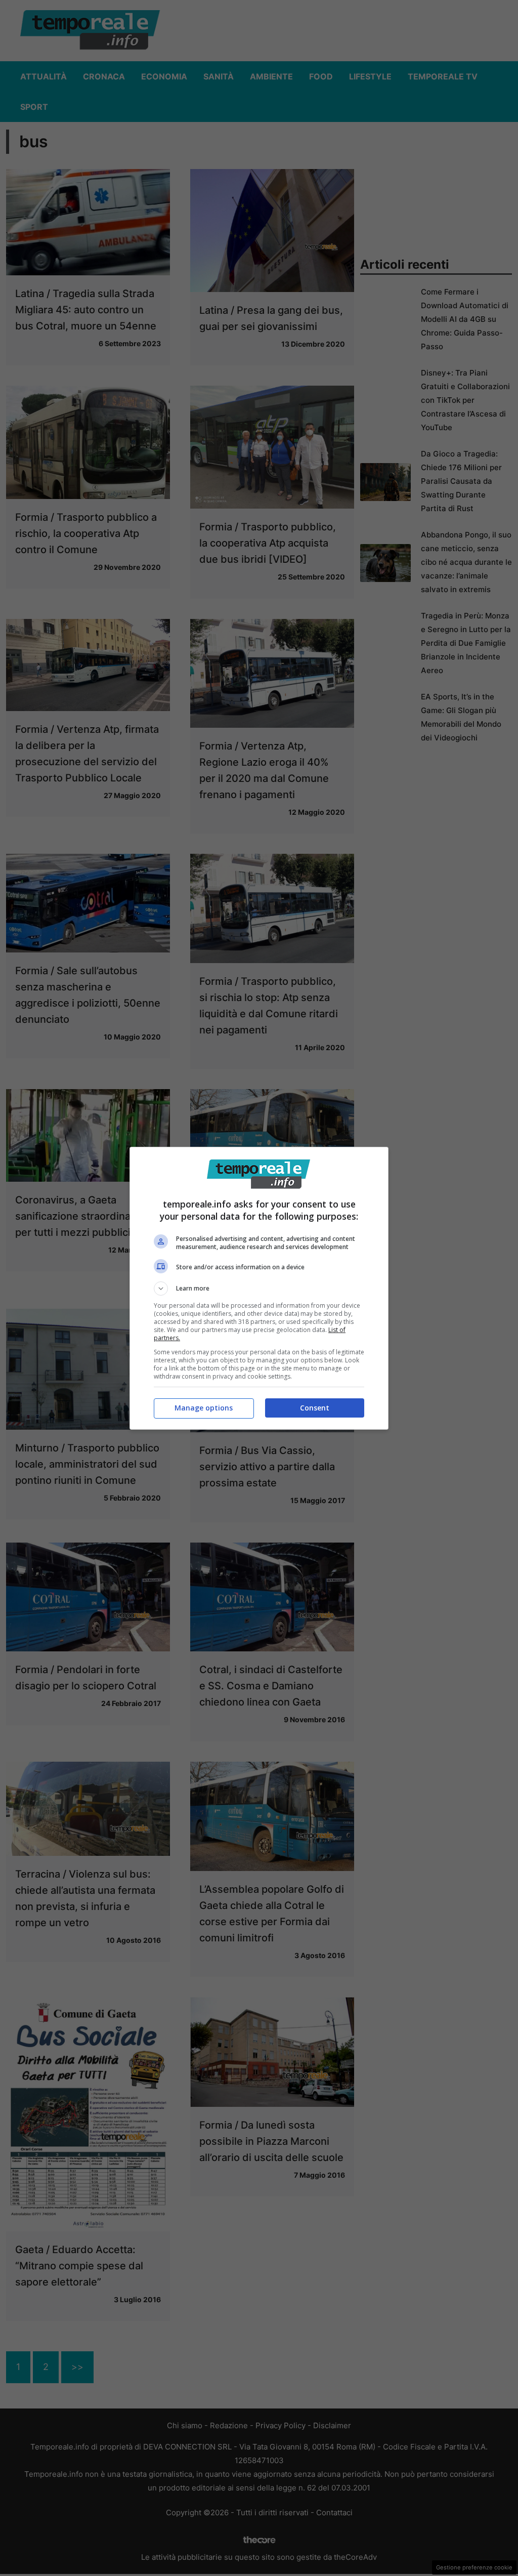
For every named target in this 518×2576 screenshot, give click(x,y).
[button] (259, 1289)
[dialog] (259, 1288)
